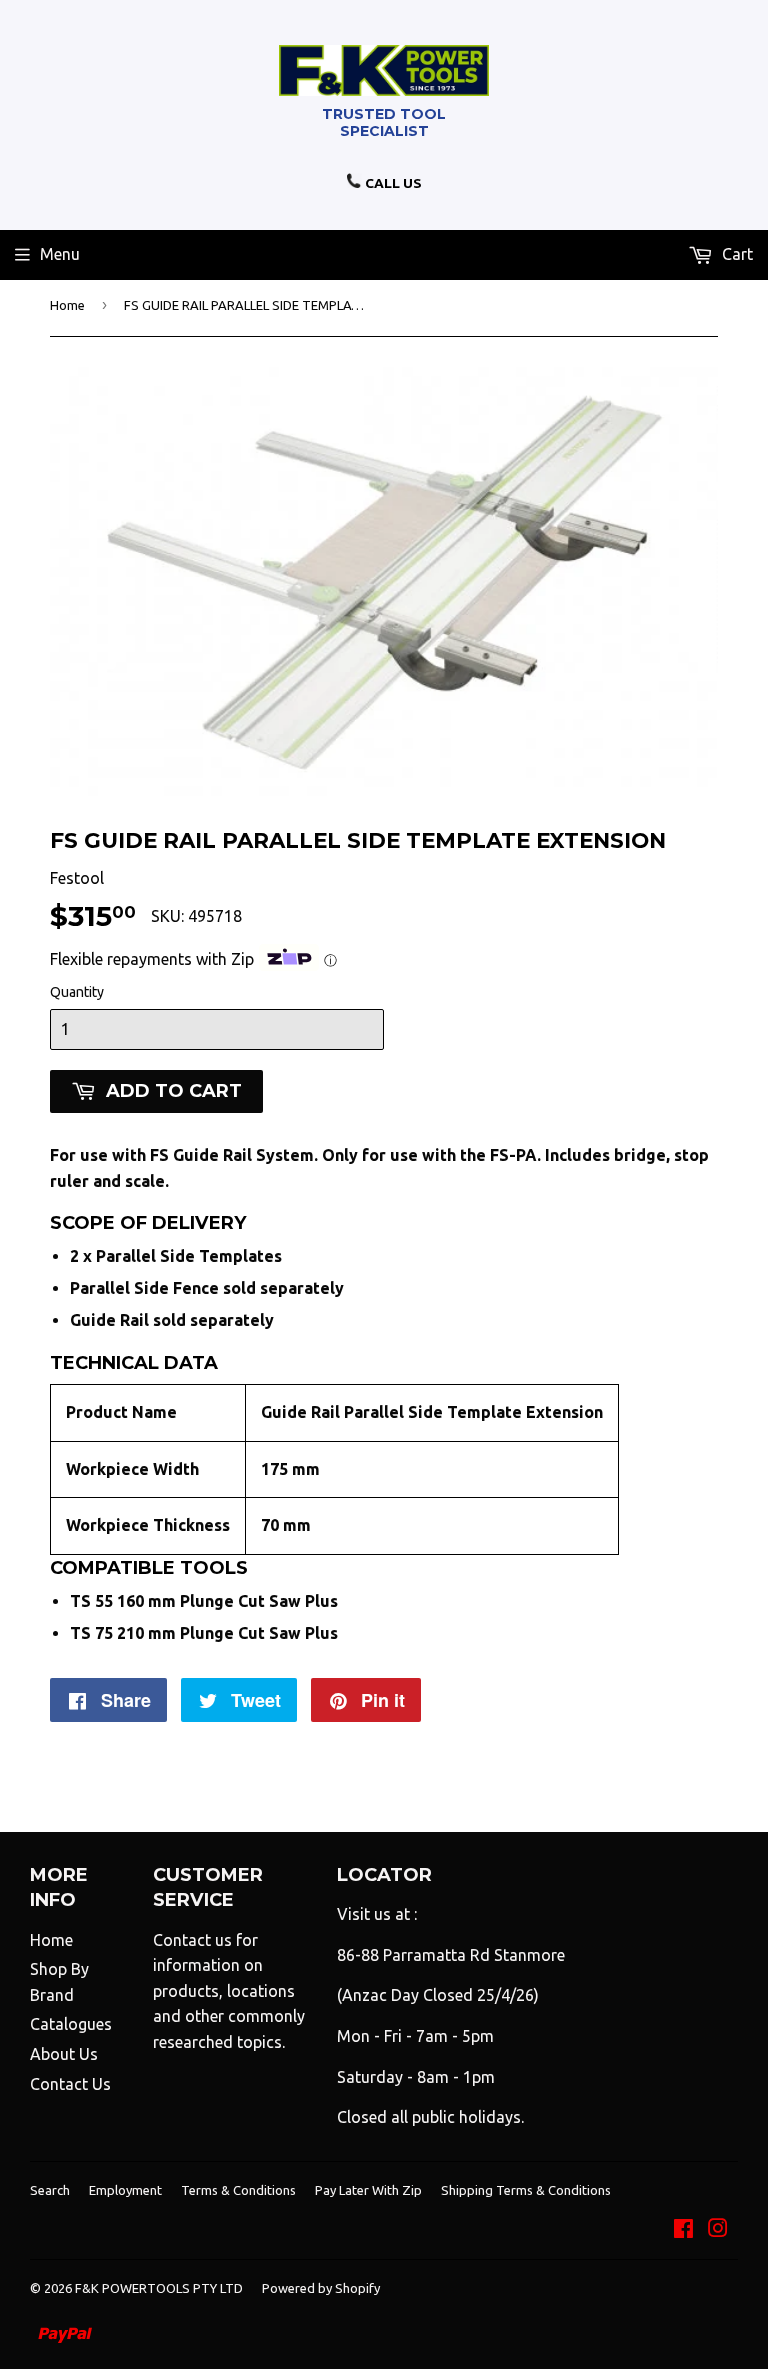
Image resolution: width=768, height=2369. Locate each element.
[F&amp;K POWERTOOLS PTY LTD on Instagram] (718, 2230)
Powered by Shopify (321, 2288)
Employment (125, 2190)
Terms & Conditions (238, 2190)
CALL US (392, 183)
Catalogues (71, 2024)
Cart (735, 254)
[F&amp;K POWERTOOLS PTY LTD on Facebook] (683, 2230)
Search (50, 2190)
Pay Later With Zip (368, 2190)
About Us (64, 2054)
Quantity (77, 992)
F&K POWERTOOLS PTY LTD (159, 2288)
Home (67, 305)
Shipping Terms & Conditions (526, 2190)
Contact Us (70, 2084)
